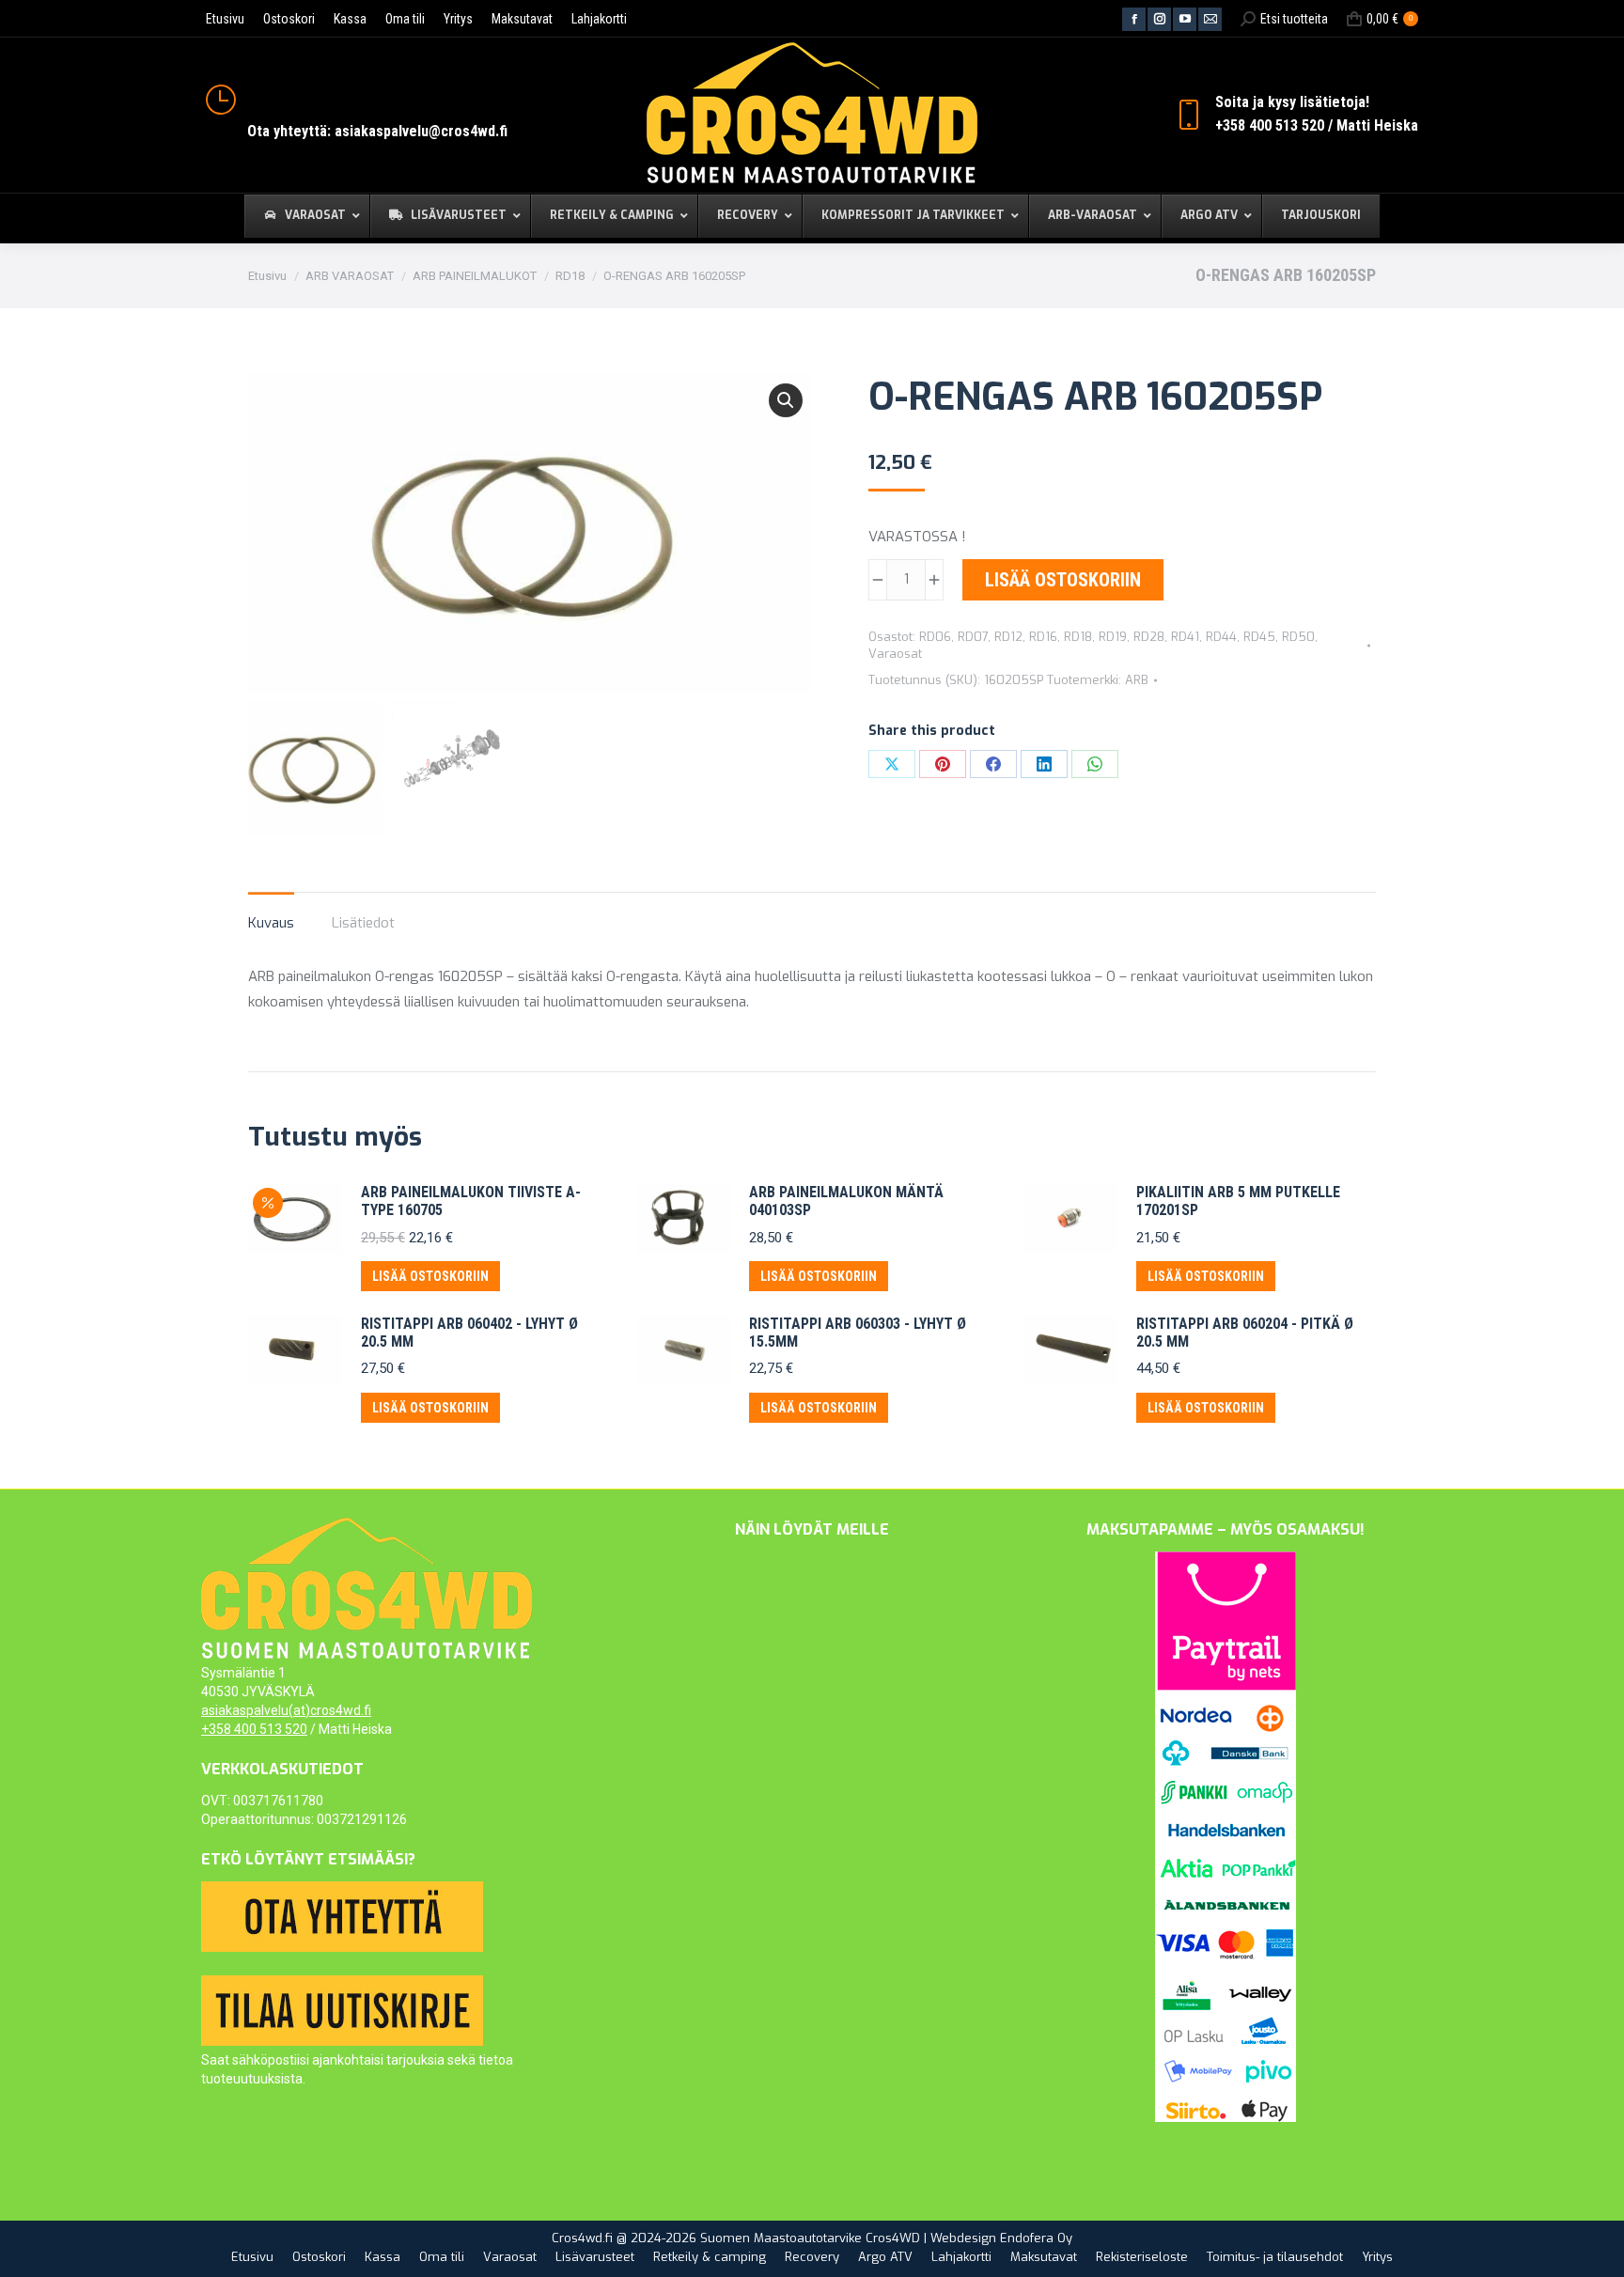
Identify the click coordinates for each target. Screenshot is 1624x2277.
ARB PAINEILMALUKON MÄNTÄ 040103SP (846, 1201)
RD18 (1078, 637)
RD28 (1149, 637)
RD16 (1043, 637)
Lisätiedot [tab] (363, 923)
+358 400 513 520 (254, 1729)
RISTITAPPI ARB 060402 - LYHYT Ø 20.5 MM (469, 1333)
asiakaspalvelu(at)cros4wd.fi (286, 1710)
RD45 (1259, 637)
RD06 (935, 637)
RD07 (973, 637)
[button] (786, 400)
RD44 (1221, 637)
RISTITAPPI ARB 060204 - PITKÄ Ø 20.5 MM (1245, 1333)
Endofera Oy (1036, 2238)
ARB (1137, 680)
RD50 (1298, 637)
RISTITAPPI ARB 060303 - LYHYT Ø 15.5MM (858, 1333)
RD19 (1113, 637)
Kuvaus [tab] (271, 923)
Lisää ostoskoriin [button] (430, 1276)
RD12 (1008, 637)
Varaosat (895, 654)
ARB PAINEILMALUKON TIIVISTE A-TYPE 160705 (471, 1201)
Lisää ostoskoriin (1063, 580)
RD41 (1185, 637)
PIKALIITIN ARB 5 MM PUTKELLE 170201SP (1238, 1201)
